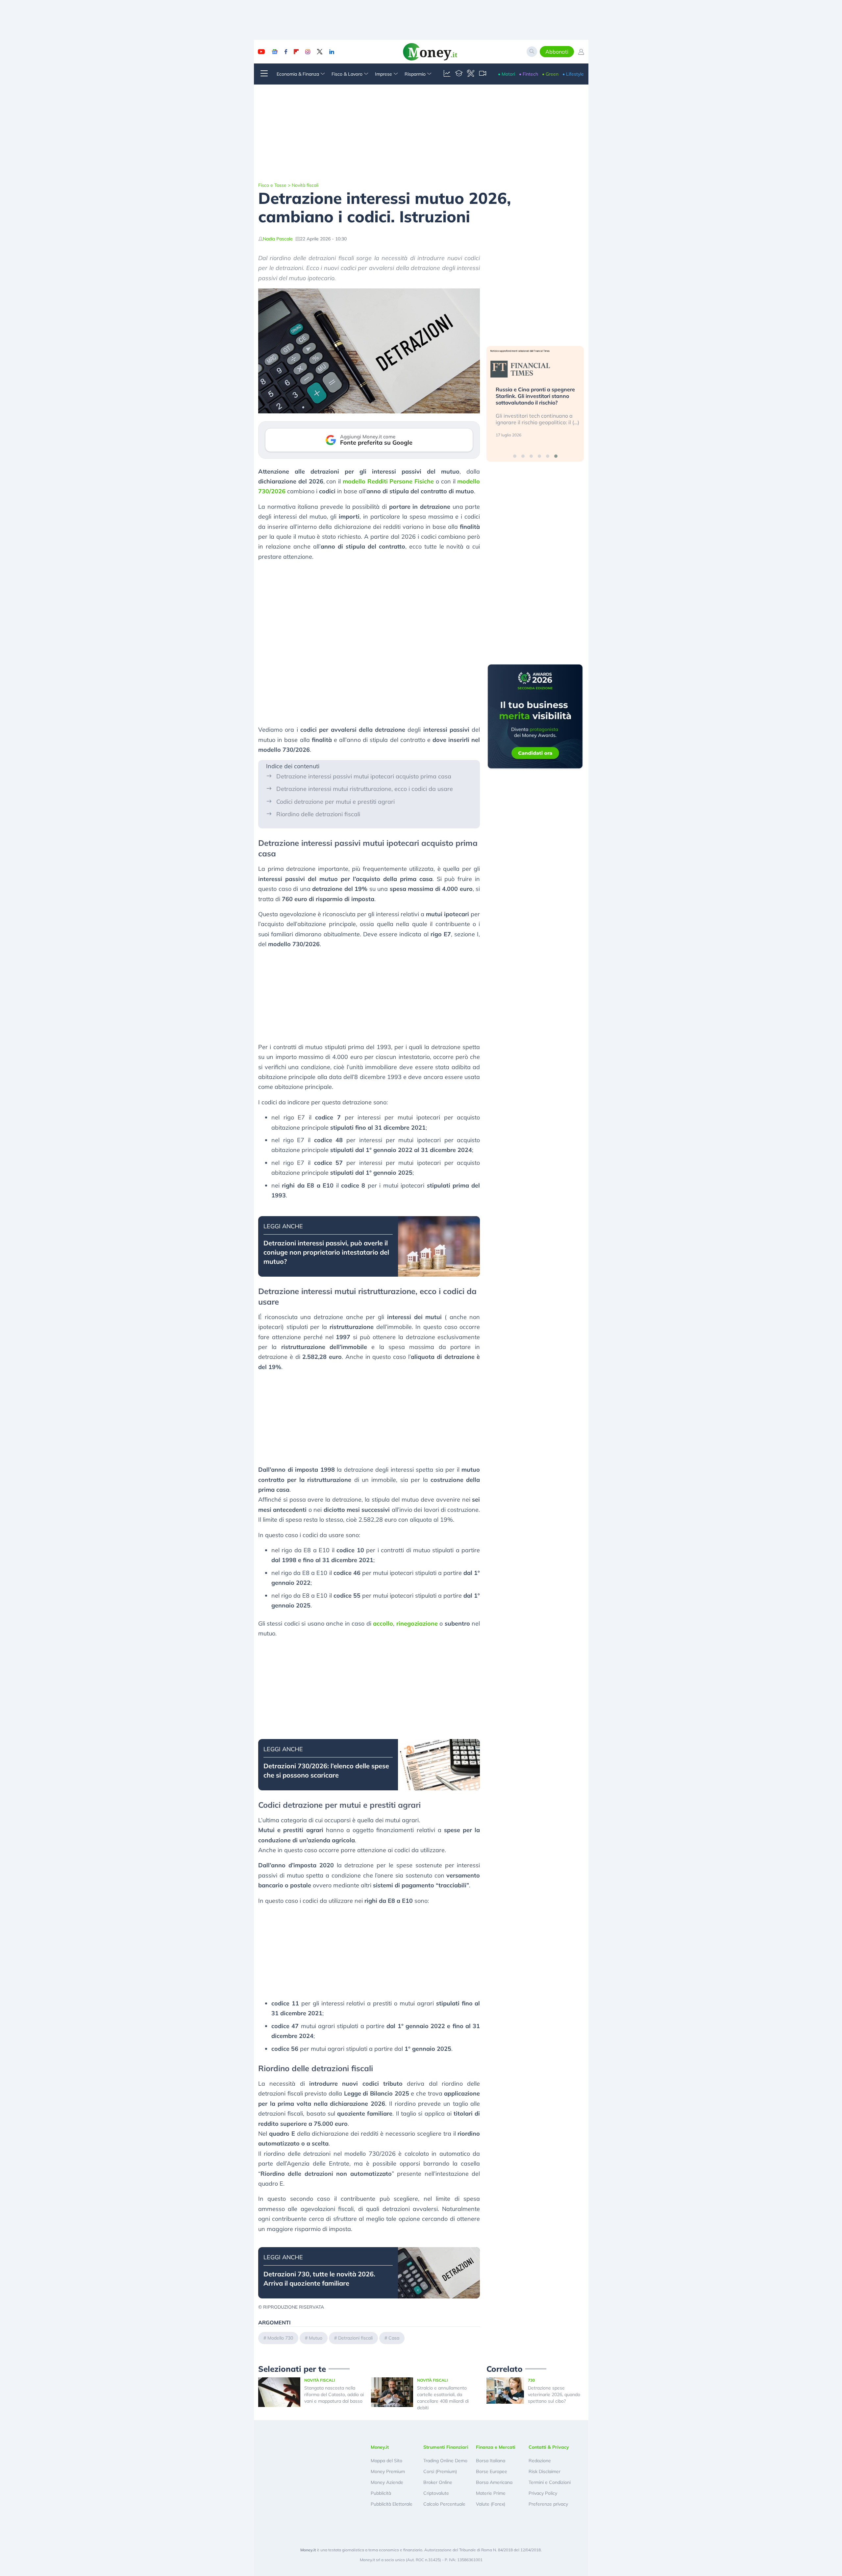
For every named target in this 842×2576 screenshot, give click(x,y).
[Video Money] (483, 74)
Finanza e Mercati (496, 2447)
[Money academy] (459, 74)
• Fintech (529, 74)
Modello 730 (280, 2338)
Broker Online (438, 2482)
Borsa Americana (494, 2482)
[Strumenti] (471, 74)
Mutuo (316, 2338)
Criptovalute (436, 2493)
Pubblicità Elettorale (392, 2504)
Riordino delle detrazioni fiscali (318, 814)
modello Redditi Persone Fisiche (388, 481)
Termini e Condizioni (550, 2482)
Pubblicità (381, 2493)
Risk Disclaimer (545, 2471)
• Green (550, 74)
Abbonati (557, 52)
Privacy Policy (543, 2493)
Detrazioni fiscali (355, 2338)
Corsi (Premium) (440, 2471)
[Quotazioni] (447, 74)
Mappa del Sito (386, 2461)
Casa (394, 2338)
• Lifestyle (573, 74)
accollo (383, 1623)
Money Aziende (387, 2482)
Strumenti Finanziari (446, 2447)
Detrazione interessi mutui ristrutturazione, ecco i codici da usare (365, 789)
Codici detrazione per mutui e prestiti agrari (335, 802)
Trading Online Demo (445, 2461)
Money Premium (388, 2471)
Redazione (540, 2461)
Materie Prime (491, 2493)
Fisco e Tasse (272, 185)
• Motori (507, 74)
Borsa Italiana (491, 2461)
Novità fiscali (305, 185)
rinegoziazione (417, 1623)
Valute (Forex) (491, 2504)
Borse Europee (492, 2471)
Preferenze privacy (548, 2504)
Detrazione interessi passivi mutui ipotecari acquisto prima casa (364, 776)
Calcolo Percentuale (444, 2504)
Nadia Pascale (278, 239)
